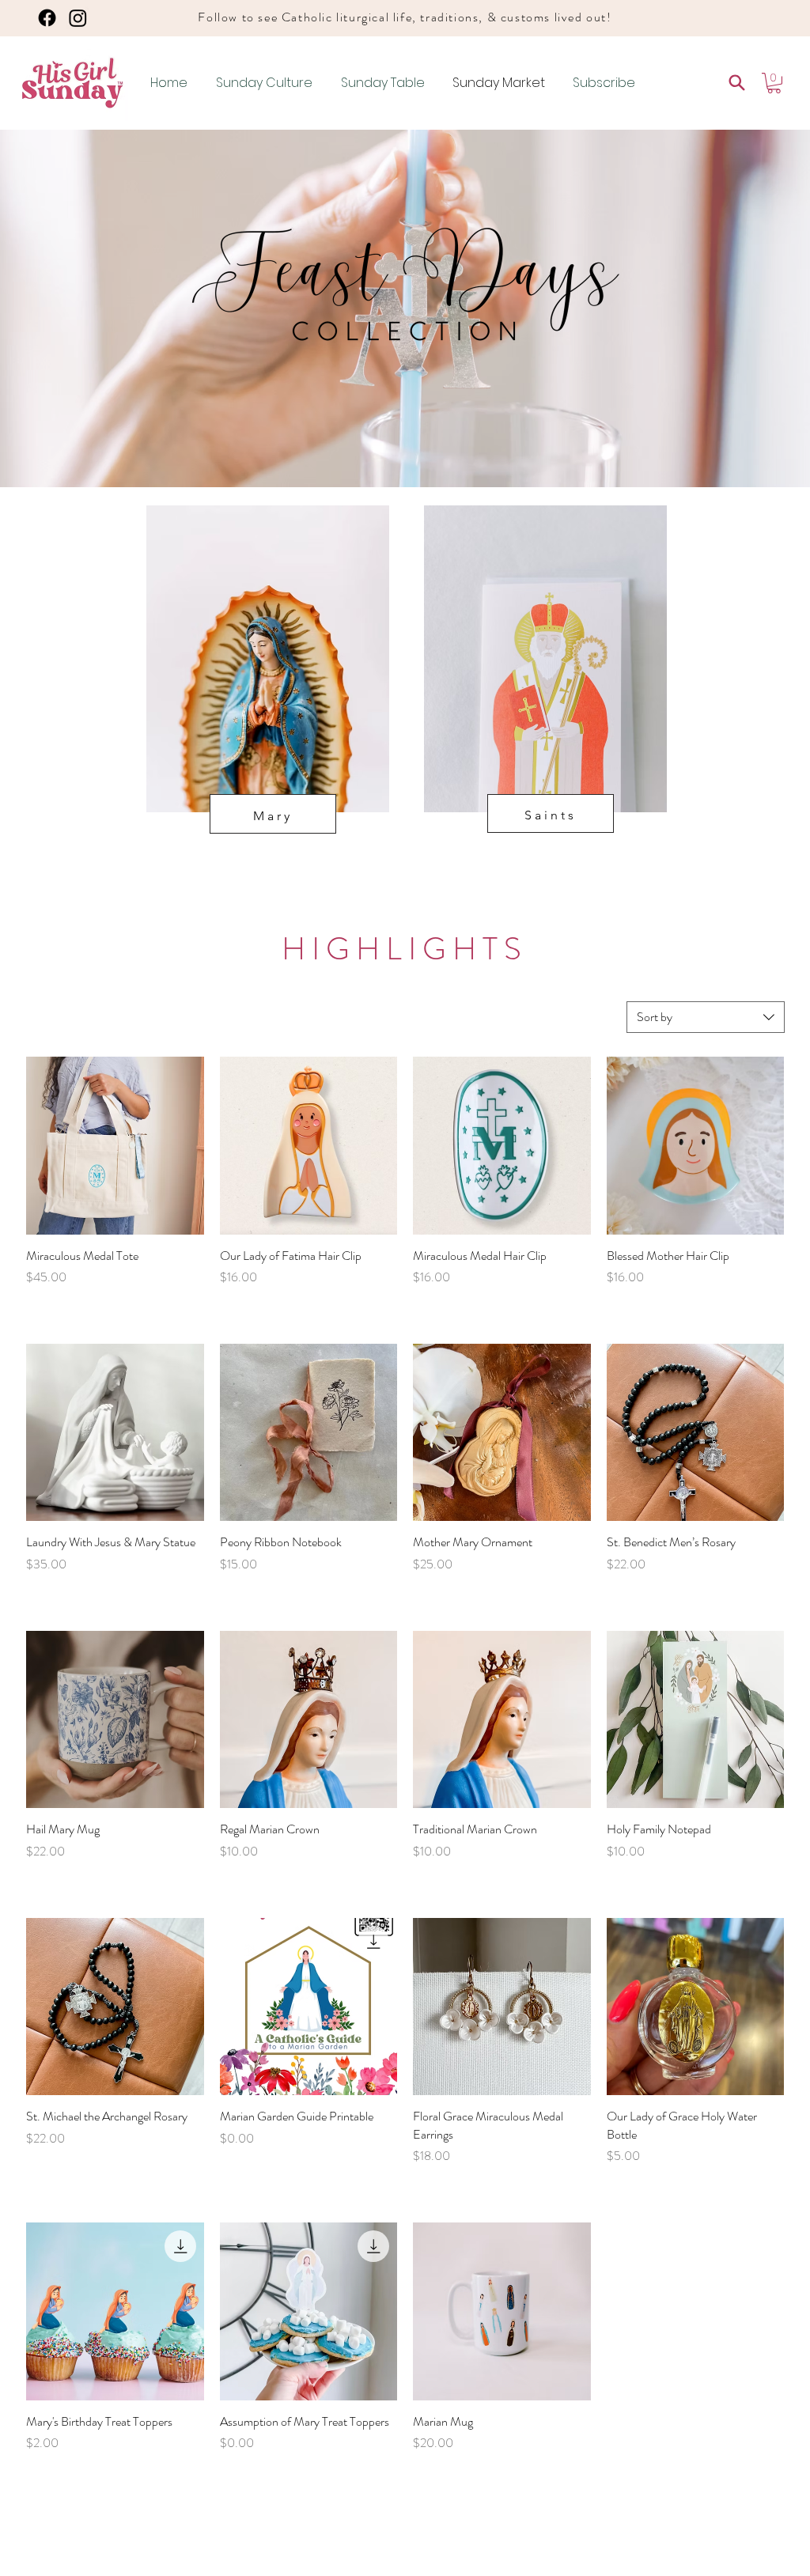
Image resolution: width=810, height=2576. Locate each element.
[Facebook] (47, 18)
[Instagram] (78, 18)
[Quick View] (115, 1146)
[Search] (737, 83)
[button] (774, 83)
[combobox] (706, 1017)
